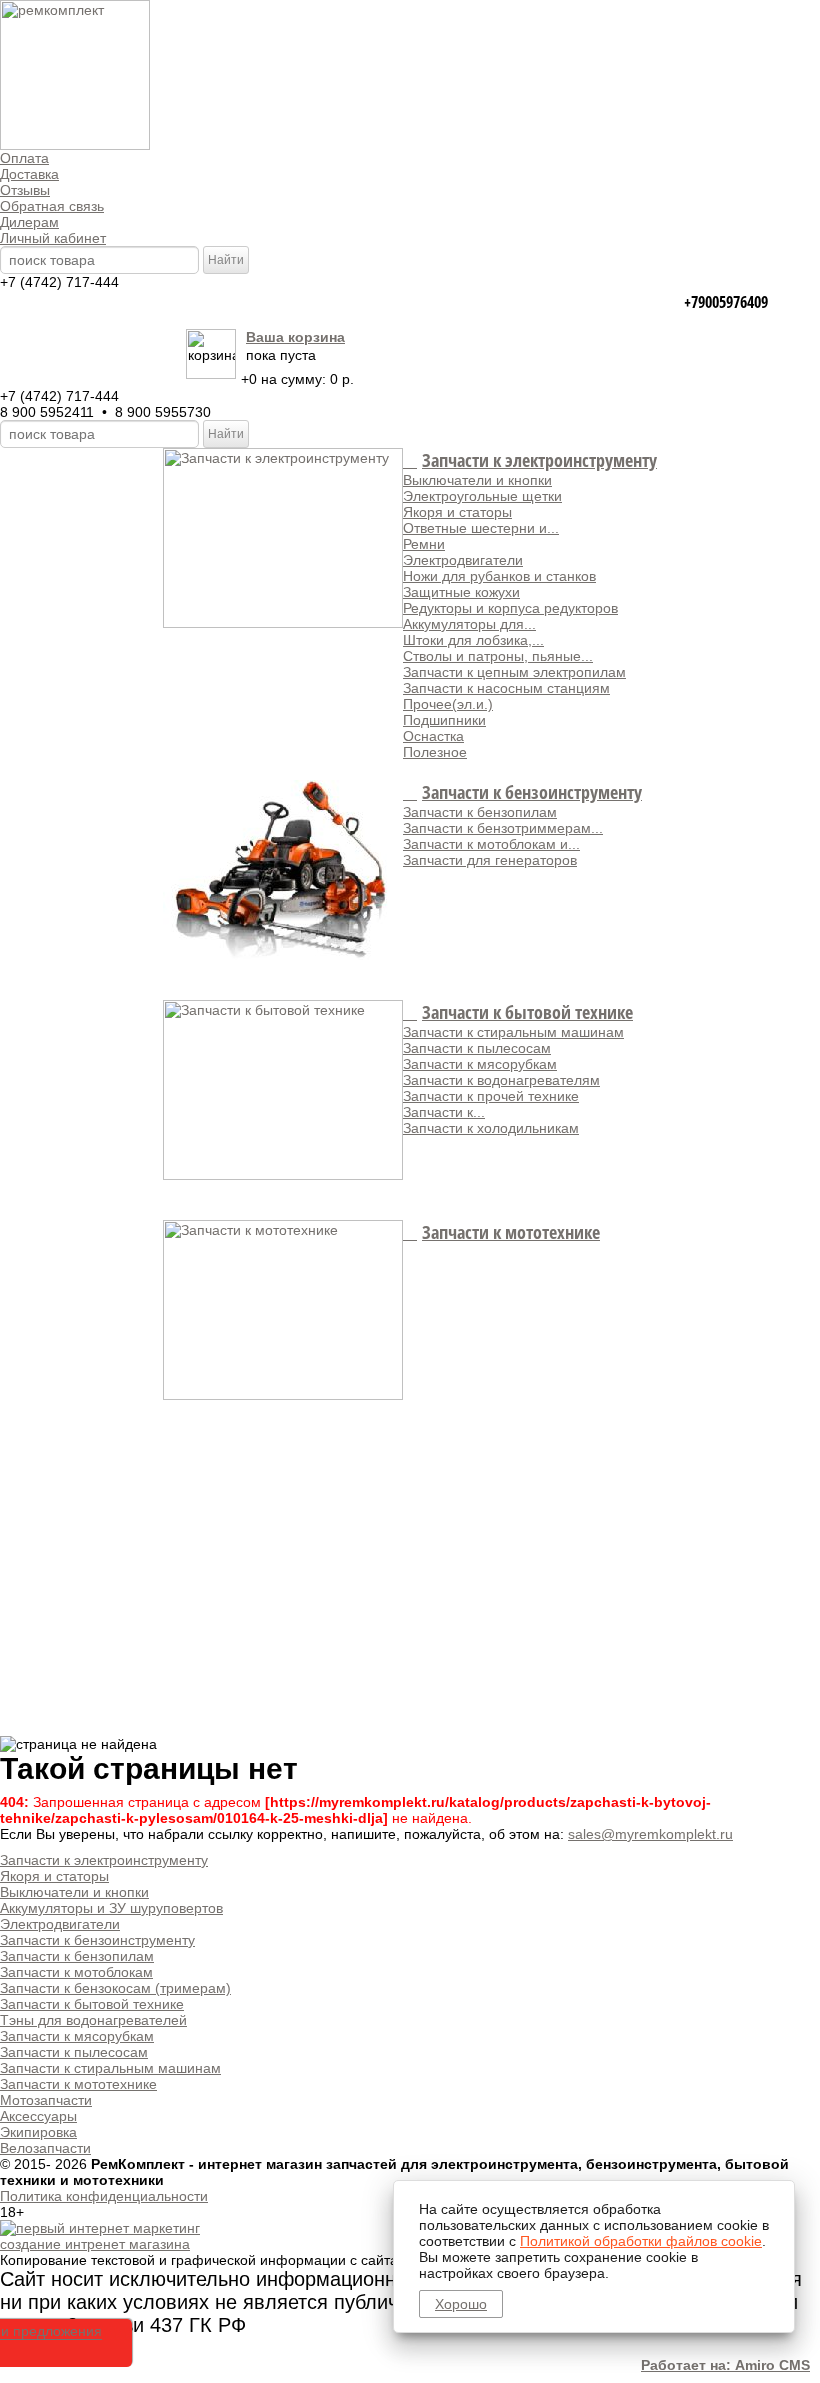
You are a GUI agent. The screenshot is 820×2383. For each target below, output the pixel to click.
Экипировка (38, 2132)
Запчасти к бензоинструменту (532, 792)
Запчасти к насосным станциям (506, 688)
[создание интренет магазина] (100, 2228)
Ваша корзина (295, 337)
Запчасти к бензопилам (480, 812)
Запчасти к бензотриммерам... (503, 828)
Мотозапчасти (46, 2100)
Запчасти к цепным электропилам (514, 672)
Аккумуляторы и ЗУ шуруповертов (111, 1908)
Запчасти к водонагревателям (501, 1080)
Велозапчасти (45, 2148)
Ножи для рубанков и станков (499, 576)
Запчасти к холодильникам (491, 1128)
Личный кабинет (53, 238)
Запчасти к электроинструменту (539, 460)
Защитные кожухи (461, 592)
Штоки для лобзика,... (473, 640)
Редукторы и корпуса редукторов (510, 608)
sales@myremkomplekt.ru (650, 1834)
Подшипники (444, 720)
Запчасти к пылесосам (477, 1048)
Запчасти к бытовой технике (527, 1012)
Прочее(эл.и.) (448, 704)
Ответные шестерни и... (481, 528)
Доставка (29, 174)
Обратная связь (52, 206)
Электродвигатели (463, 560)
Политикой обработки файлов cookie (641, 2241)
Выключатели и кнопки (477, 480)
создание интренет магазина (95, 2244)
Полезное (435, 752)
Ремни (424, 544)
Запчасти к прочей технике (491, 1096)
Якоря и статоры (457, 512)
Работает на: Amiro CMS (725, 2365)
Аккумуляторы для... (469, 624)
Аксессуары (38, 2116)
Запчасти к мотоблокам (76, 1972)
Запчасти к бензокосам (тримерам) (115, 1988)
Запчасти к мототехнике (511, 1232)
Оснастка (433, 736)
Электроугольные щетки (482, 496)
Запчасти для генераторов (490, 860)
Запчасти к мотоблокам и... (491, 844)
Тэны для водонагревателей (93, 2020)
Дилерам (29, 222)
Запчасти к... (444, 1112)
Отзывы (25, 190)
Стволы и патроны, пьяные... (498, 656)
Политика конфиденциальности (104, 2196)
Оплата (24, 158)
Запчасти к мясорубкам (480, 1064)
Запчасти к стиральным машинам (513, 1032)
